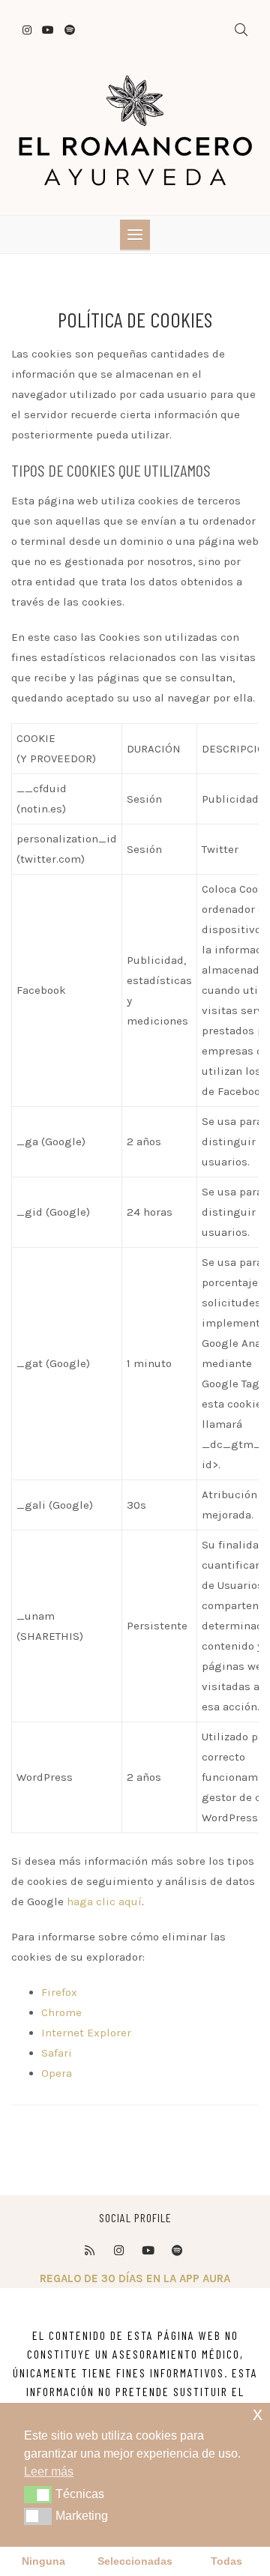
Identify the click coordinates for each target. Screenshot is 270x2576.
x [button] (258, 2414)
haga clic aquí (104, 1901)
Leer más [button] (49, 2471)
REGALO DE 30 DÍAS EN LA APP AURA (135, 2278)
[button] (38, 2494)
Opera (57, 2073)
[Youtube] (148, 2251)
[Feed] (89, 2251)
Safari (57, 2053)
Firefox (59, 1992)
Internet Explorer (86, 2033)
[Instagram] (118, 2251)
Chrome (61, 2012)
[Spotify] (177, 2251)
